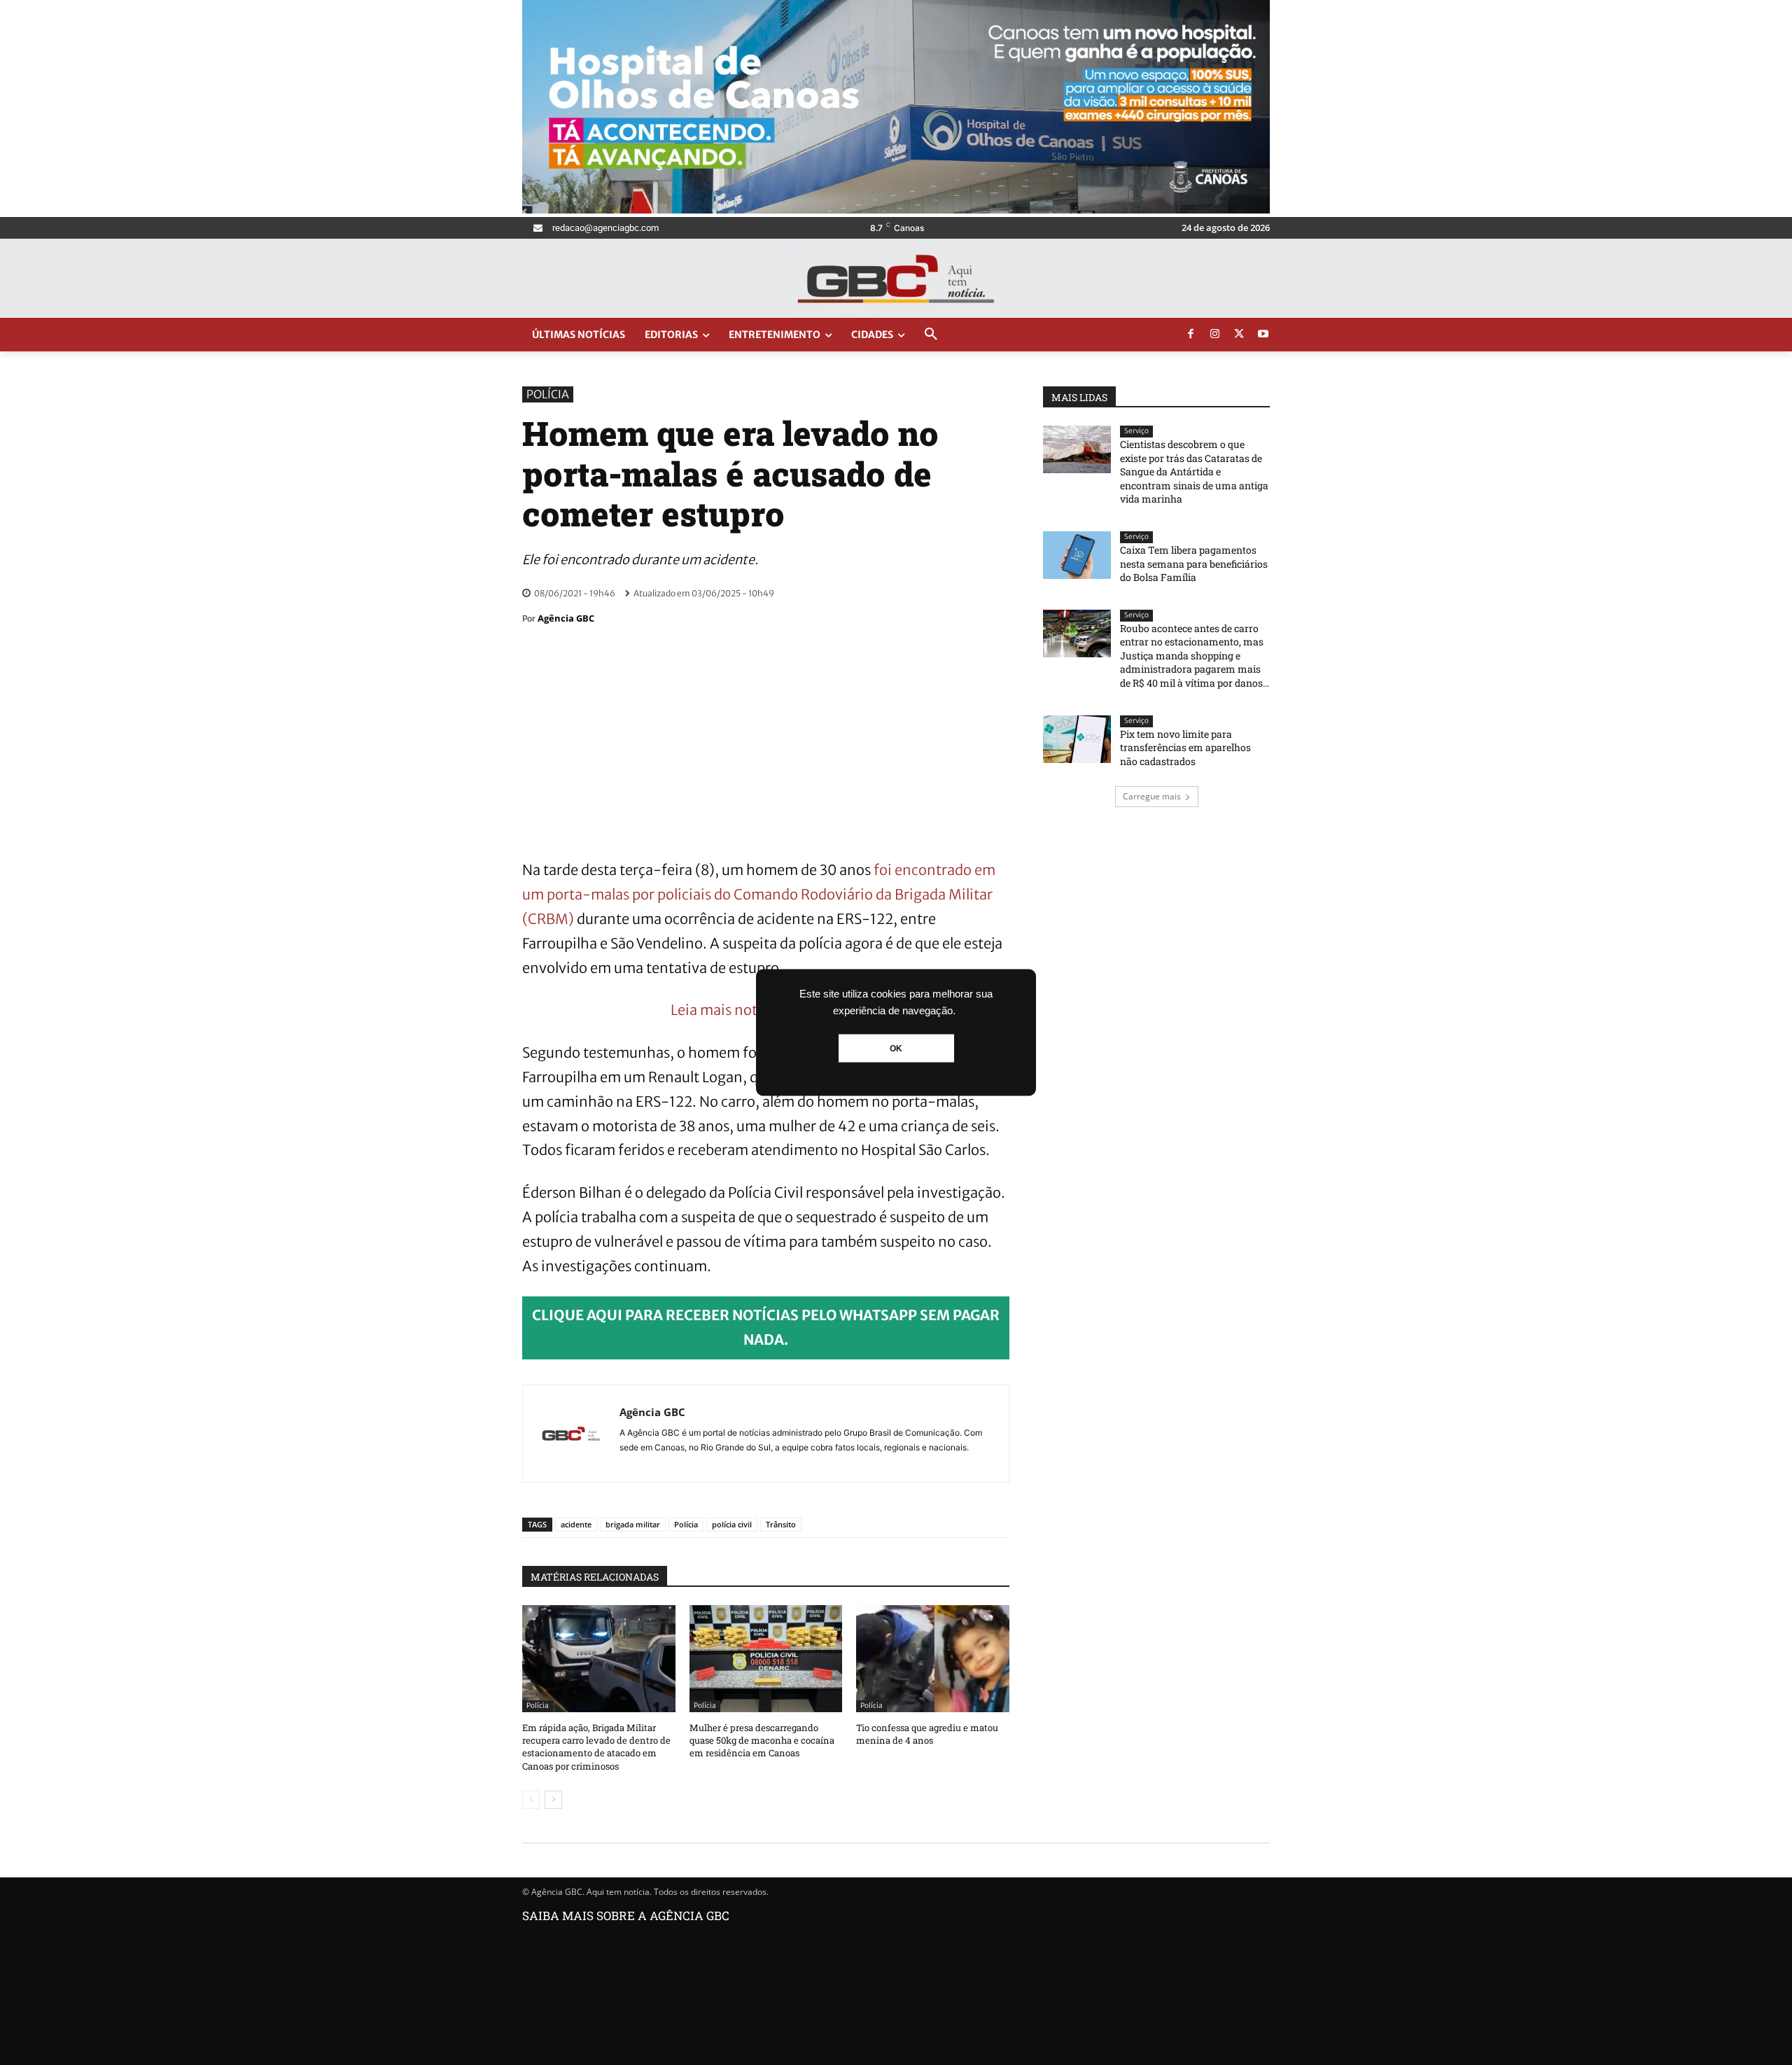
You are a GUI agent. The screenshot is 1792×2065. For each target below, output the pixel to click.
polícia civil (732, 1524)
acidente (576, 1524)
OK (896, 1049)
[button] (931, 335)
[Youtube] (1263, 335)
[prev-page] (531, 1800)
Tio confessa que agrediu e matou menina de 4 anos (927, 1734)
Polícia (548, 394)
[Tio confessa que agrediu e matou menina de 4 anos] (933, 1659)
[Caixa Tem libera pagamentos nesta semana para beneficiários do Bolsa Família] (1077, 555)
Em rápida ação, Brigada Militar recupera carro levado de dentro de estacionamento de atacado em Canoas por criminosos (596, 1747)
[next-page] (553, 1800)
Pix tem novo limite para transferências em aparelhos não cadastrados (1185, 748)
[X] (1239, 335)
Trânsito (781, 1524)
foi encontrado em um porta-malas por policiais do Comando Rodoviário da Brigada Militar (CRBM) (759, 894)
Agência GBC (566, 618)
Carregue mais (1152, 796)
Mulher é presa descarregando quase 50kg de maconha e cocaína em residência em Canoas (762, 1740)
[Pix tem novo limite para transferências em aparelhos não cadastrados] (1077, 739)
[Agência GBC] (571, 1434)
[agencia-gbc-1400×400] (896, 210)
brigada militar (633, 1524)
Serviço (1136, 431)
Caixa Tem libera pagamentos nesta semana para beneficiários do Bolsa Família (1194, 563)
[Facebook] (1191, 335)
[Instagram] (1215, 335)
